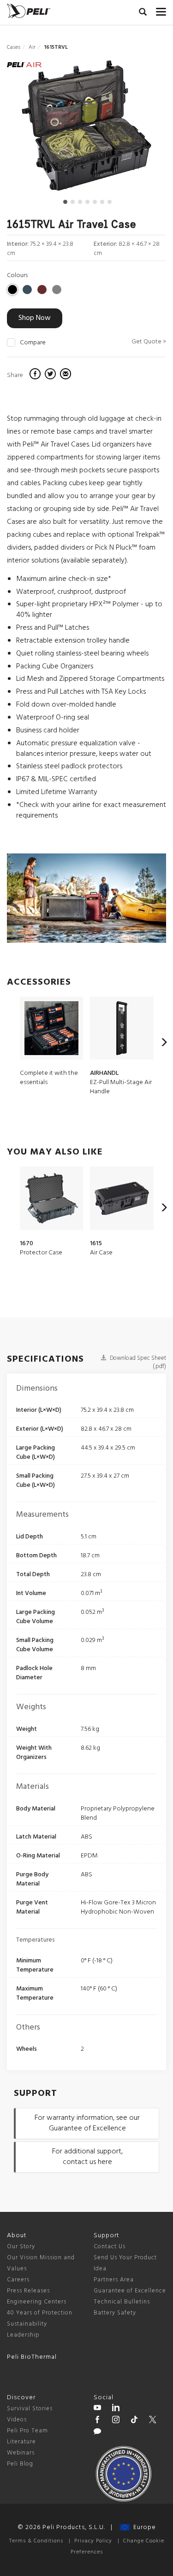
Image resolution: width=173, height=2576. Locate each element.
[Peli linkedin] (116, 2409)
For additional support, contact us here (87, 2157)
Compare (33, 343)
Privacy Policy (93, 2541)
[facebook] (36, 375)
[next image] (142, 129)
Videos (17, 2420)
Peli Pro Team (27, 2431)
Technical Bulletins (122, 2302)
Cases (14, 47)
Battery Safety (115, 2313)
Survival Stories (30, 2409)
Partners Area (114, 2280)
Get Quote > (149, 342)
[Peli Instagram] (116, 2421)
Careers (18, 2280)
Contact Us (110, 2247)
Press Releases (28, 2291)
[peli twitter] (153, 2421)
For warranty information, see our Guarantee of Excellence (87, 2123)
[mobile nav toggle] (161, 10)
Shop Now (35, 318)
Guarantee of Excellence (130, 2291)
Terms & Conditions (36, 2541)
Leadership (23, 2335)
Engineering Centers (37, 2302)
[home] (29, 11)
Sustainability (27, 2324)
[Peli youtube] (97, 2409)
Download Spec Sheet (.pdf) (137, 1363)
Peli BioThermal (32, 2357)
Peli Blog (20, 2464)
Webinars (21, 2453)
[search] (143, 13)
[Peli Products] (97, 2421)
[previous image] (31, 129)
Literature (21, 2442)
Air (32, 47)
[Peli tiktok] (134, 2421)
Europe (143, 2527)
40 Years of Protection (40, 2313)
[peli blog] (97, 2433)
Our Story (21, 2247)
